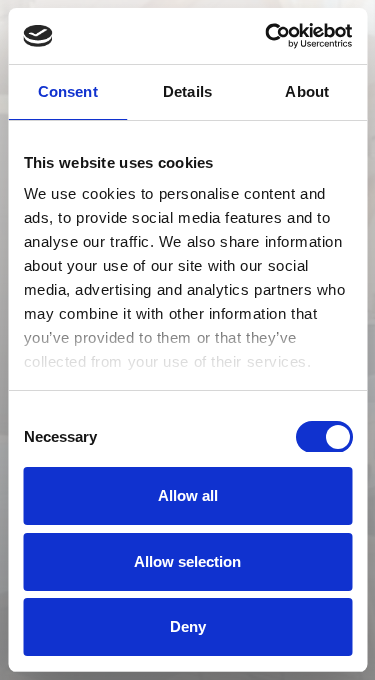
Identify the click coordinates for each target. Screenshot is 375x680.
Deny (188, 626)
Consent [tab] (68, 91)
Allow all (188, 495)
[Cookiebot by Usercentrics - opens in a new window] (267, 36)
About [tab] (307, 91)
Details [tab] (187, 91)
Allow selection (187, 561)
